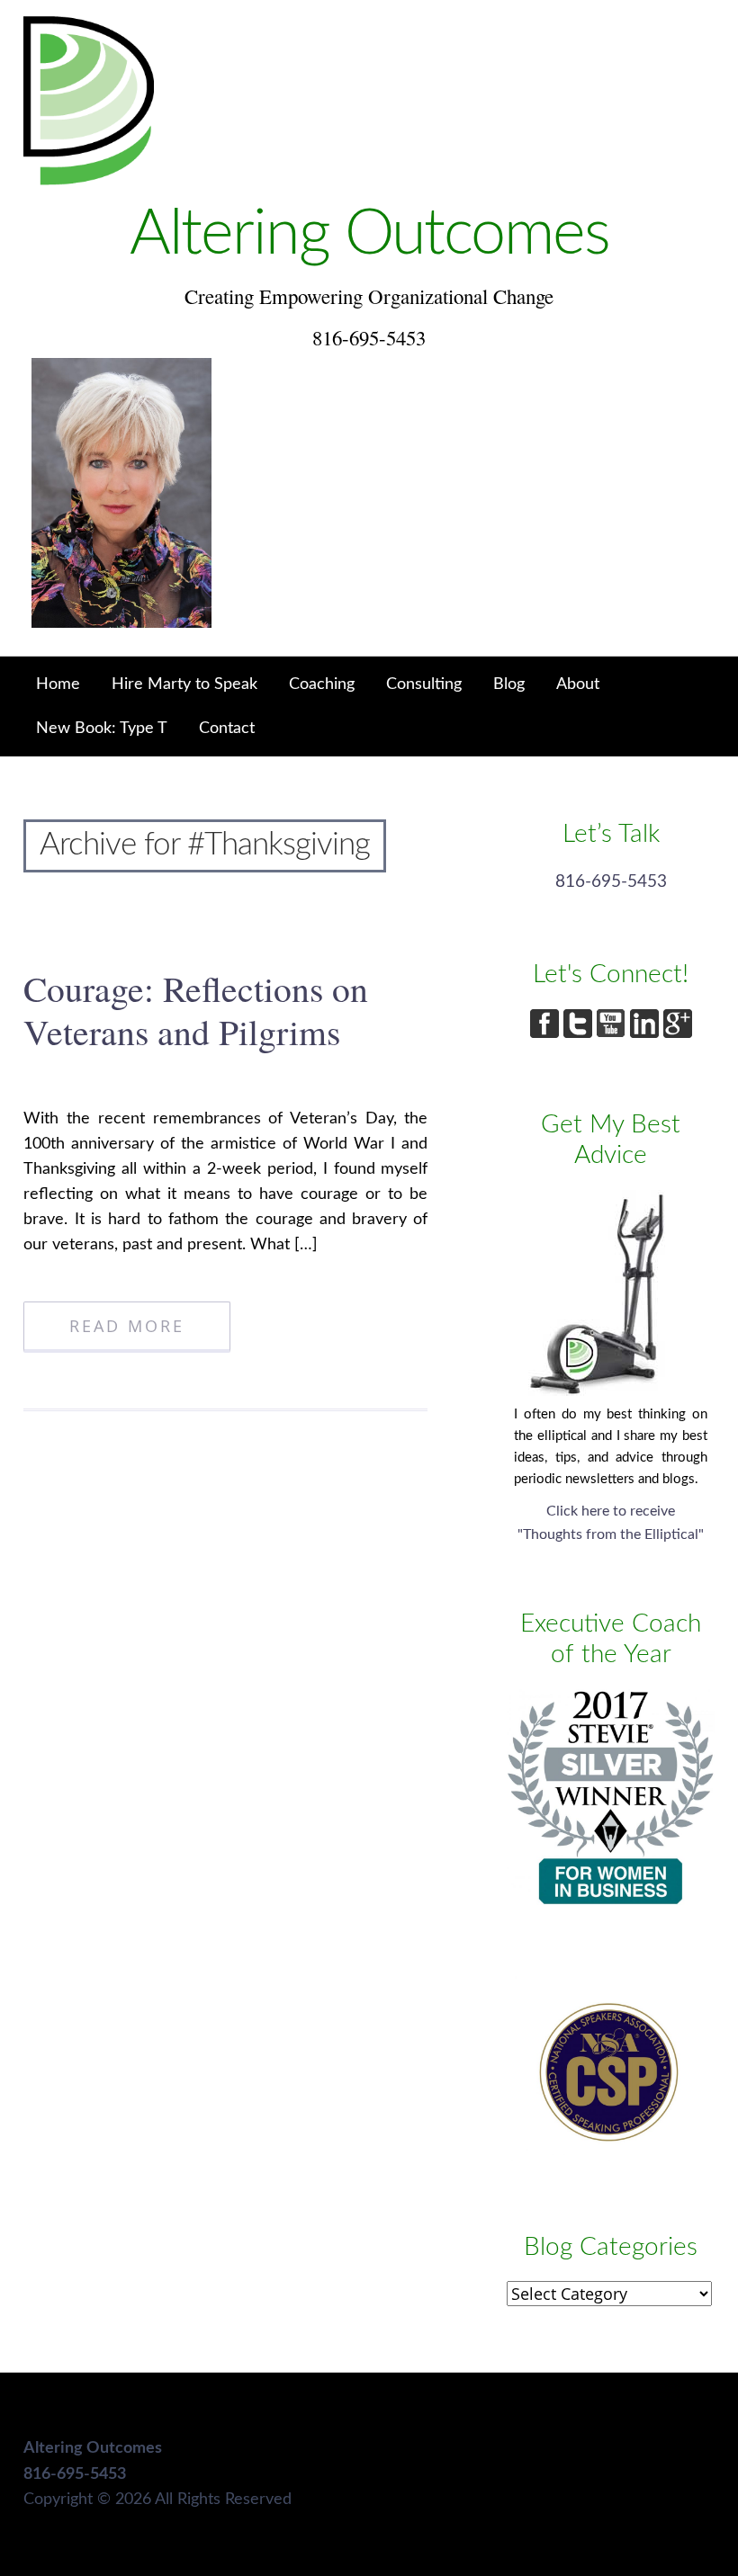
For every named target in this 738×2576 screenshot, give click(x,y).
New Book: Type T (102, 728)
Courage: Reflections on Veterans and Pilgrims (196, 1010)
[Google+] (678, 1033)
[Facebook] (547, 1033)
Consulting (424, 684)
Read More (127, 1326)
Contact (227, 728)
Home (58, 684)
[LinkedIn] (647, 1033)
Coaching (322, 684)
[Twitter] (580, 1033)
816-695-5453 (611, 882)
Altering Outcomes (369, 234)
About (578, 684)
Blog (509, 684)
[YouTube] (613, 1033)
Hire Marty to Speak (184, 684)
